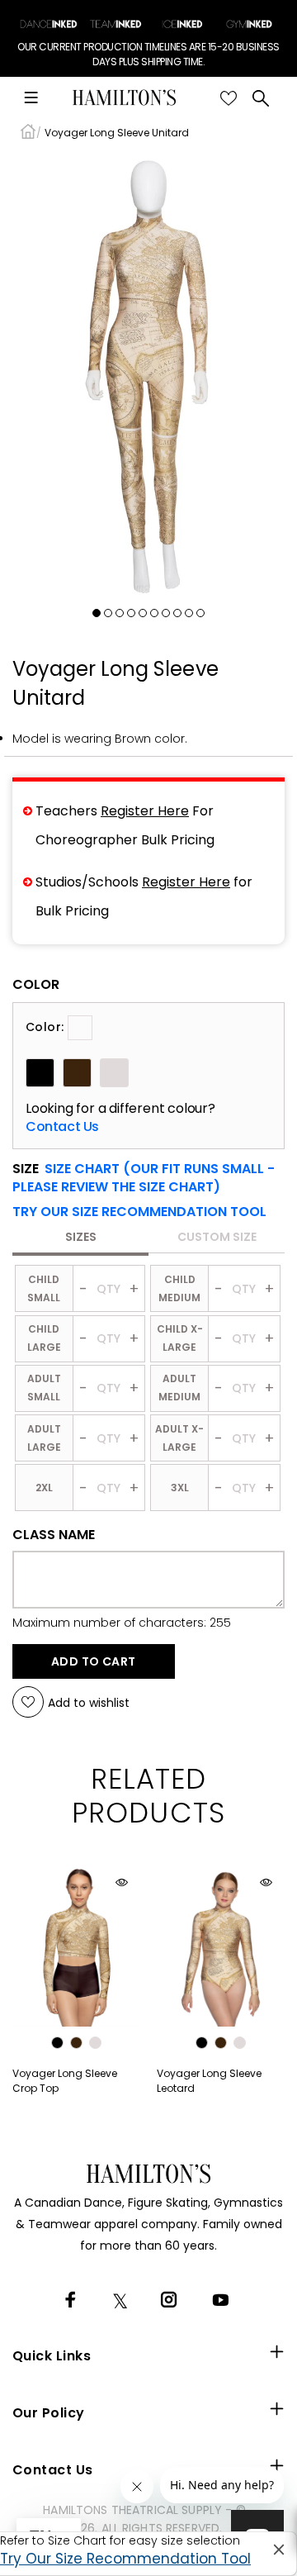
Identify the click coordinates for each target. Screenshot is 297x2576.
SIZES (81, 1237)
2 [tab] (108, 613)
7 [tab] (166, 613)
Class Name (54, 1535)
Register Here (145, 811)
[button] (139, 1212)
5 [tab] (143, 613)
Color (36, 985)
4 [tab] (131, 613)
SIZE (144, 1178)
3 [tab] (120, 613)
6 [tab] (154, 613)
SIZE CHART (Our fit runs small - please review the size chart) (144, 1178)
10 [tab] (200, 613)
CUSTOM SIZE (217, 1237)
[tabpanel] (148, 376)
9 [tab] (189, 613)
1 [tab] (97, 613)
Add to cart (94, 1661)
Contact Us (62, 1127)
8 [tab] (177, 613)
